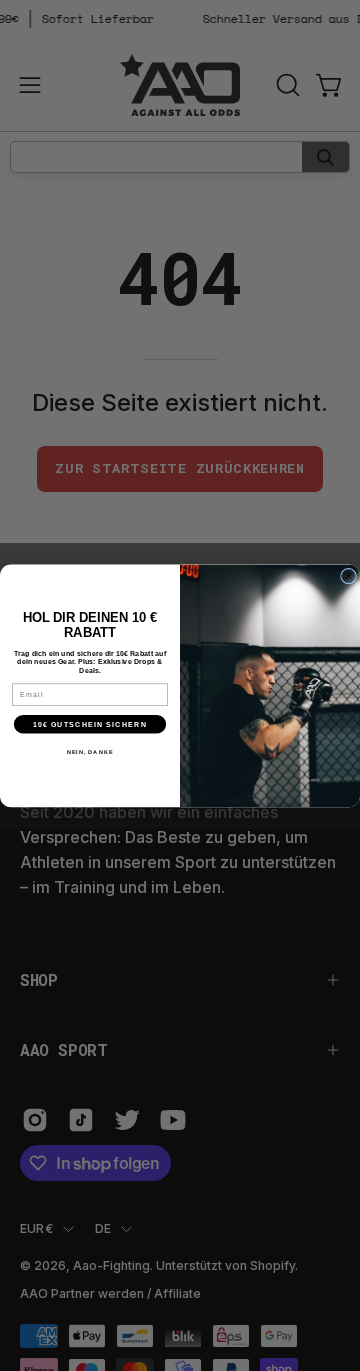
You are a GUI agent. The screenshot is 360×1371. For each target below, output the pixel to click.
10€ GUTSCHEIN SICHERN (90, 724)
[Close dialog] (349, 576)
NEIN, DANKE (90, 751)
